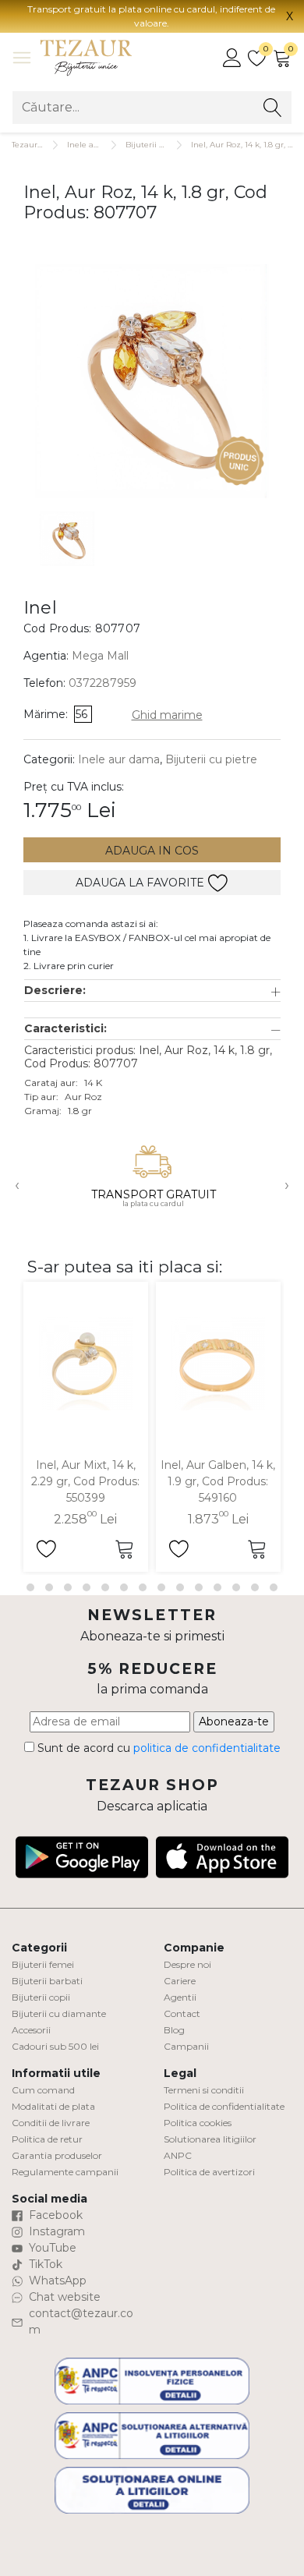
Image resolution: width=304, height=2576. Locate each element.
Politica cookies (198, 2123)
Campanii (186, 2046)
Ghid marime (167, 715)
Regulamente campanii (65, 2172)
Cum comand (43, 2090)
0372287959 (103, 683)
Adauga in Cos (152, 851)
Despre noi (187, 1964)
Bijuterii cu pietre (211, 759)
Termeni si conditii (204, 2090)
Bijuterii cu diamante (59, 2013)
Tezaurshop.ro (39, 145)
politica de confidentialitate (207, 1748)
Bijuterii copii (41, 1997)
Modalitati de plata (53, 2106)
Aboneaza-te (234, 1721)
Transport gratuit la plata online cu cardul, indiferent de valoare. (151, 16)
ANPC (178, 2155)
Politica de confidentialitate (224, 2106)
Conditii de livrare (51, 2123)
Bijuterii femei (43, 1964)
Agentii (180, 1997)
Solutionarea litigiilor (210, 2139)
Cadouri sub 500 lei (55, 2046)
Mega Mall (100, 656)
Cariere (180, 1981)
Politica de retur (47, 2139)
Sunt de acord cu (157, 1748)
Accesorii (31, 2030)
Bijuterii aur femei (161, 145)
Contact (182, 2013)
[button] (152, 991)
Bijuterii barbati (47, 1981)
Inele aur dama (97, 145)
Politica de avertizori (209, 2172)
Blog (174, 2030)
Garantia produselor (57, 2155)
